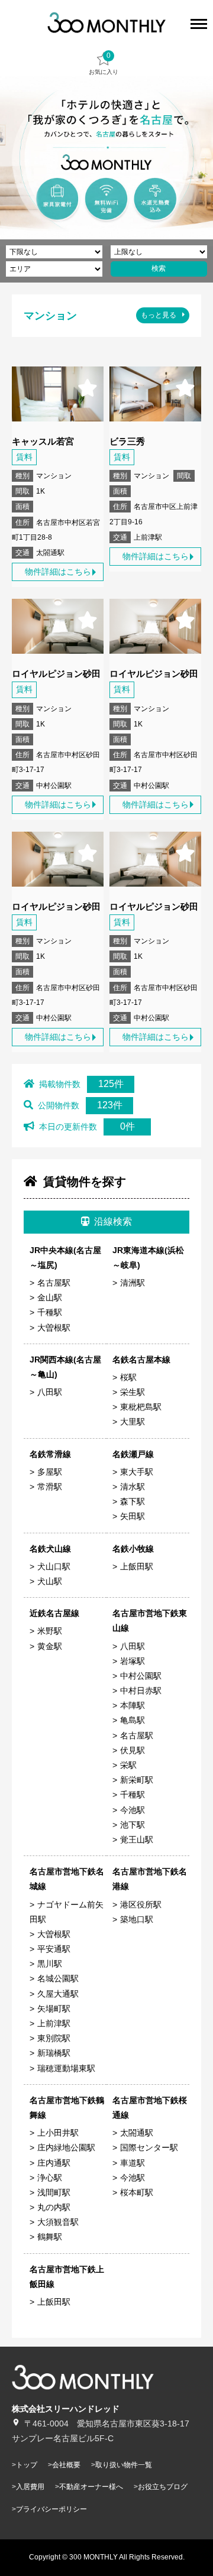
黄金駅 (50, 1646)
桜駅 (128, 1377)
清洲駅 (133, 1283)
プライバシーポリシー (51, 2509)
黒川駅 (50, 1964)
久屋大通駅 (58, 1994)
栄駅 (128, 1765)
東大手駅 (137, 1472)
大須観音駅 (58, 2222)
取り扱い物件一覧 (124, 2465)
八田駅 (50, 1392)
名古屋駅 (54, 1283)
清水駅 (133, 1487)
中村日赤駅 (141, 1691)
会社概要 (66, 2465)
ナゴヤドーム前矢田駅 (67, 1912)
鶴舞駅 (50, 2237)
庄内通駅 (54, 2163)
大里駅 (133, 1422)
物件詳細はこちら (58, 572)
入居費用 (30, 2487)
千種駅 (50, 1312)
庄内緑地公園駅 (66, 2147)
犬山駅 (50, 1581)
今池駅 (133, 1810)
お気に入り (104, 63)
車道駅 (133, 2163)
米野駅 (50, 1631)
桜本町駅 (137, 2192)
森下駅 (133, 1501)
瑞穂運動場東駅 (66, 2068)
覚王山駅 (137, 1839)
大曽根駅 (54, 1328)
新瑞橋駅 (54, 2053)
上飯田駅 (137, 1566)
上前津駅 (54, 2023)
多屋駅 (50, 1472)
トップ (27, 2465)
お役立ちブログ (163, 2487)
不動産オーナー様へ (91, 2487)
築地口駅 (137, 1919)
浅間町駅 (54, 2192)
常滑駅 (50, 1487)
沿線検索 (113, 1222)
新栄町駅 (137, 1780)
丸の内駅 (54, 2207)
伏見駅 (133, 1750)
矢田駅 (133, 1516)
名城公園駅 (58, 1978)
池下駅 (133, 1825)
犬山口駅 (54, 1566)
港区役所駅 (141, 1905)
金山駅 (50, 1297)
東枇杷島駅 (141, 1407)
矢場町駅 (54, 2009)
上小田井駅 (58, 2133)
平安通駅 (54, 1949)
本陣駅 (133, 1705)
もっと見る (159, 315)
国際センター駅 (149, 2147)
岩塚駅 (133, 1661)
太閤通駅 (137, 2133)
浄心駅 (50, 2178)
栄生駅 (133, 1392)
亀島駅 (133, 1720)
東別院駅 (54, 2038)
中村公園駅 (141, 1676)
